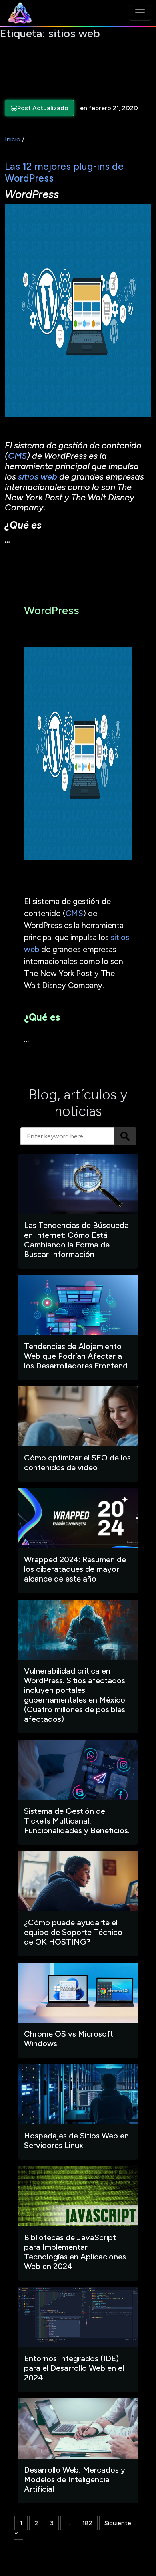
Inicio (13, 139)
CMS (17, 456)
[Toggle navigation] (140, 13)
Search (125, 1136)
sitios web (38, 477)
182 (87, 2523)
